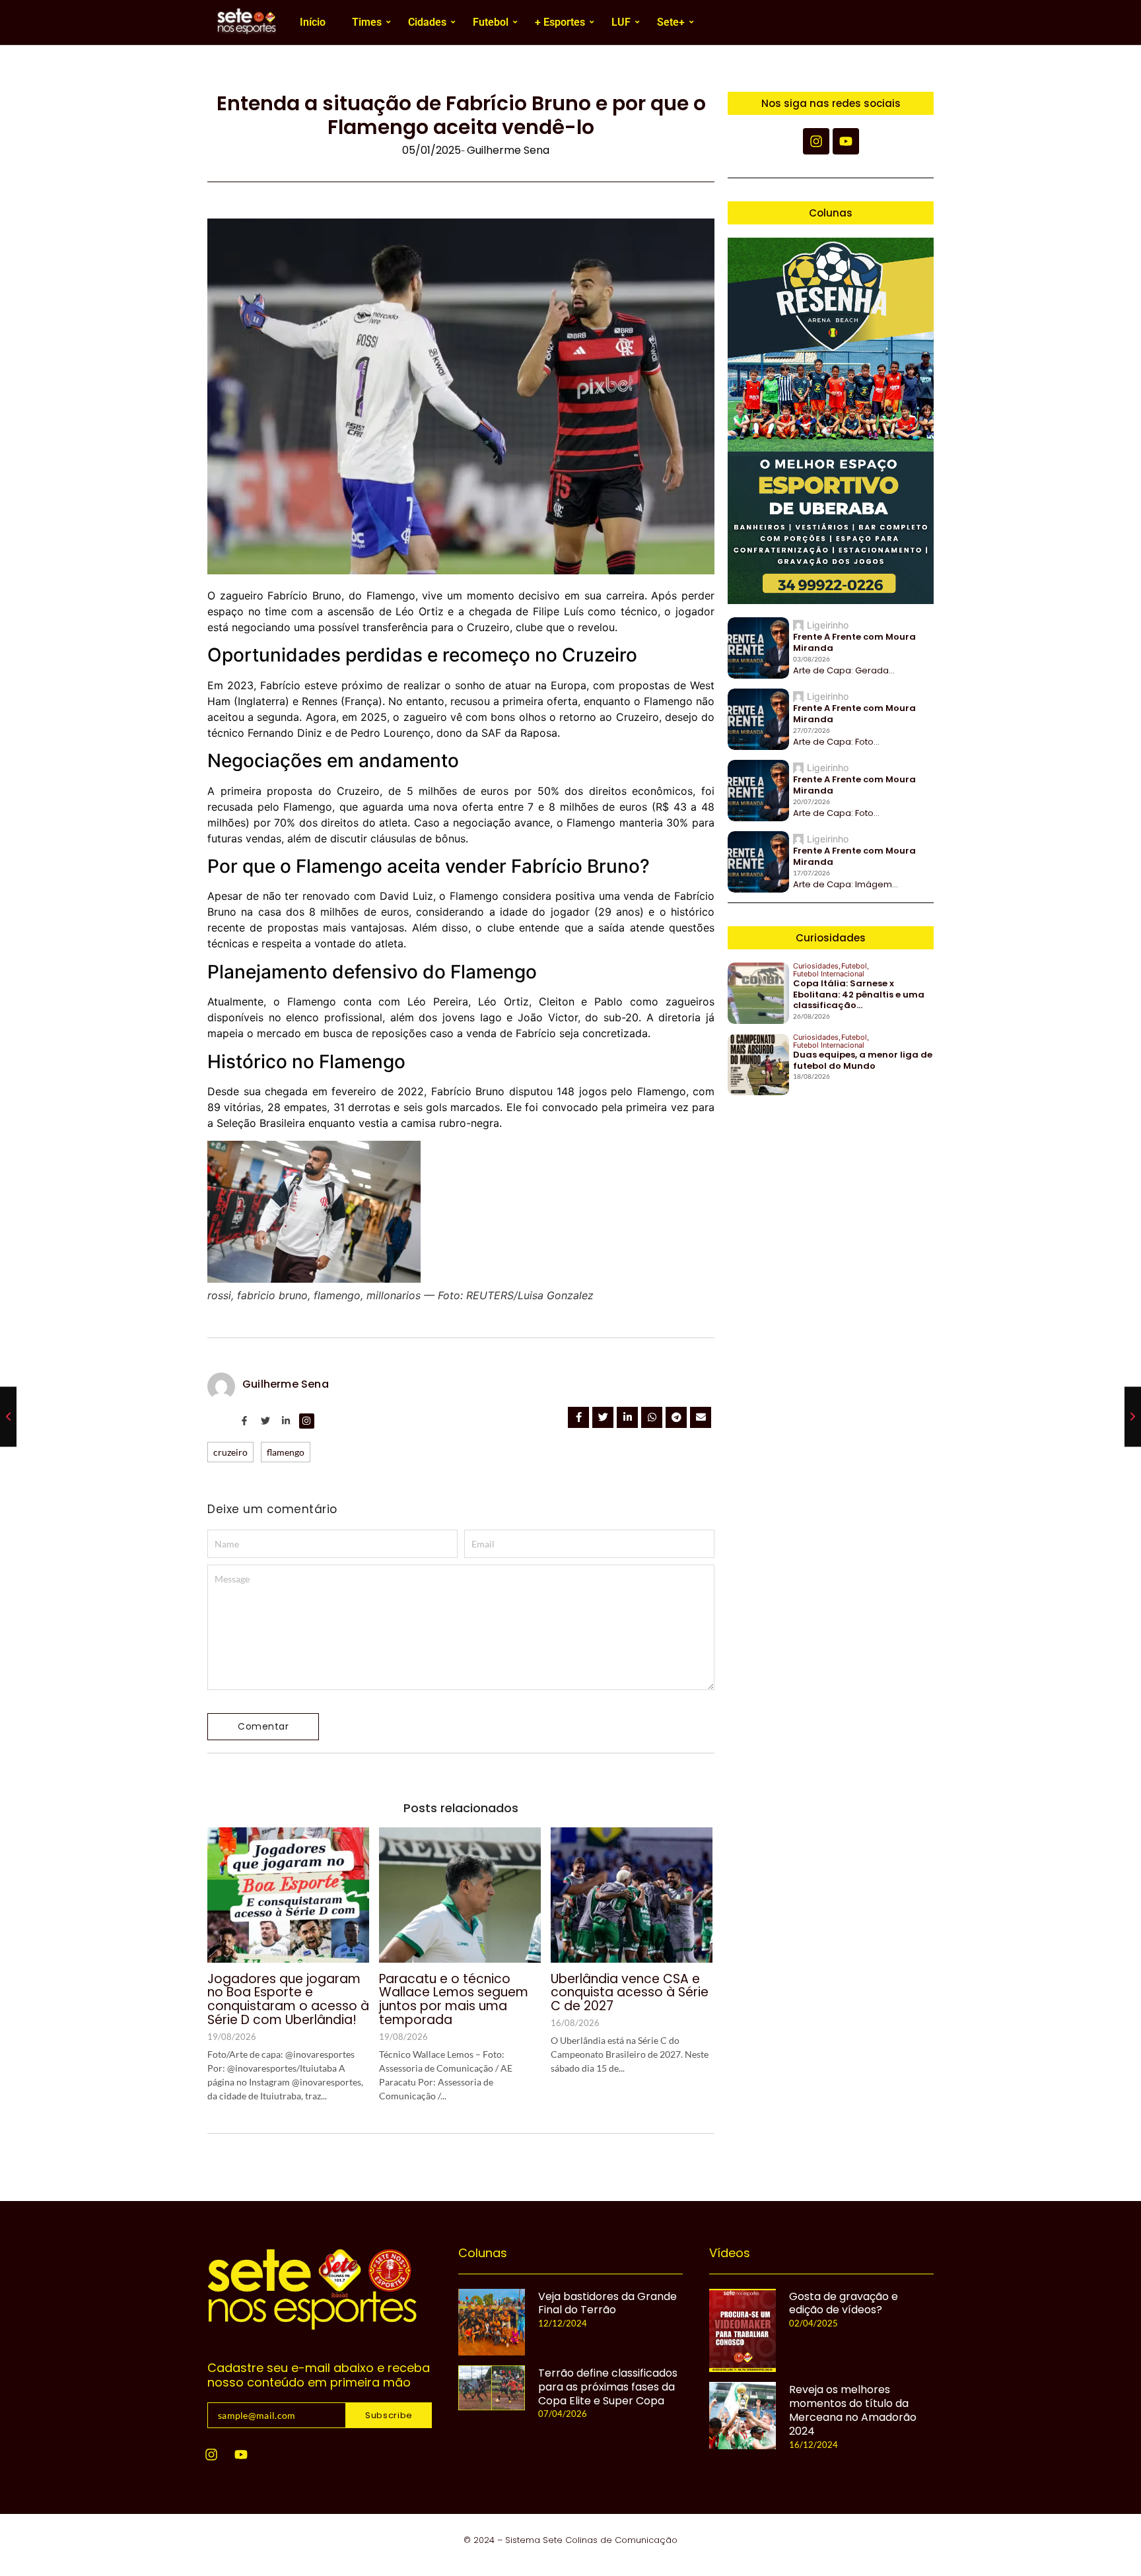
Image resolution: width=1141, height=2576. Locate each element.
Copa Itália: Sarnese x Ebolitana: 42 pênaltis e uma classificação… (859, 995)
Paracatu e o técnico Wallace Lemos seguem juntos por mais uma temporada (454, 2000)
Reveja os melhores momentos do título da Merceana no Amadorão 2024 (853, 2411)
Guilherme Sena (286, 1384)
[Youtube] (241, 2455)
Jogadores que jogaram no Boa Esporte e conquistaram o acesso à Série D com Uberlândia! (288, 2000)
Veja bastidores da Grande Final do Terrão (607, 2304)
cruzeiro (230, 1452)
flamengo (286, 1452)
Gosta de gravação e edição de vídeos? (844, 2304)
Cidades (427, 22)
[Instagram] (211, 2455)
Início (313, 22)
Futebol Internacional (829, 974)
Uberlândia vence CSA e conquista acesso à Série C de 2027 (630, 1993)
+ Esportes (560, 22)
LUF (621, 22)
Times (367, 22)
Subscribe (389, 2415)
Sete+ (671, 22)
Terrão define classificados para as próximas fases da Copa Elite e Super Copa (608, 2387)
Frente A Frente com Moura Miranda (854, 643)
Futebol (491, 22)
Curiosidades (817, 966)
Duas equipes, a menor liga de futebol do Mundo (863, 1061)
